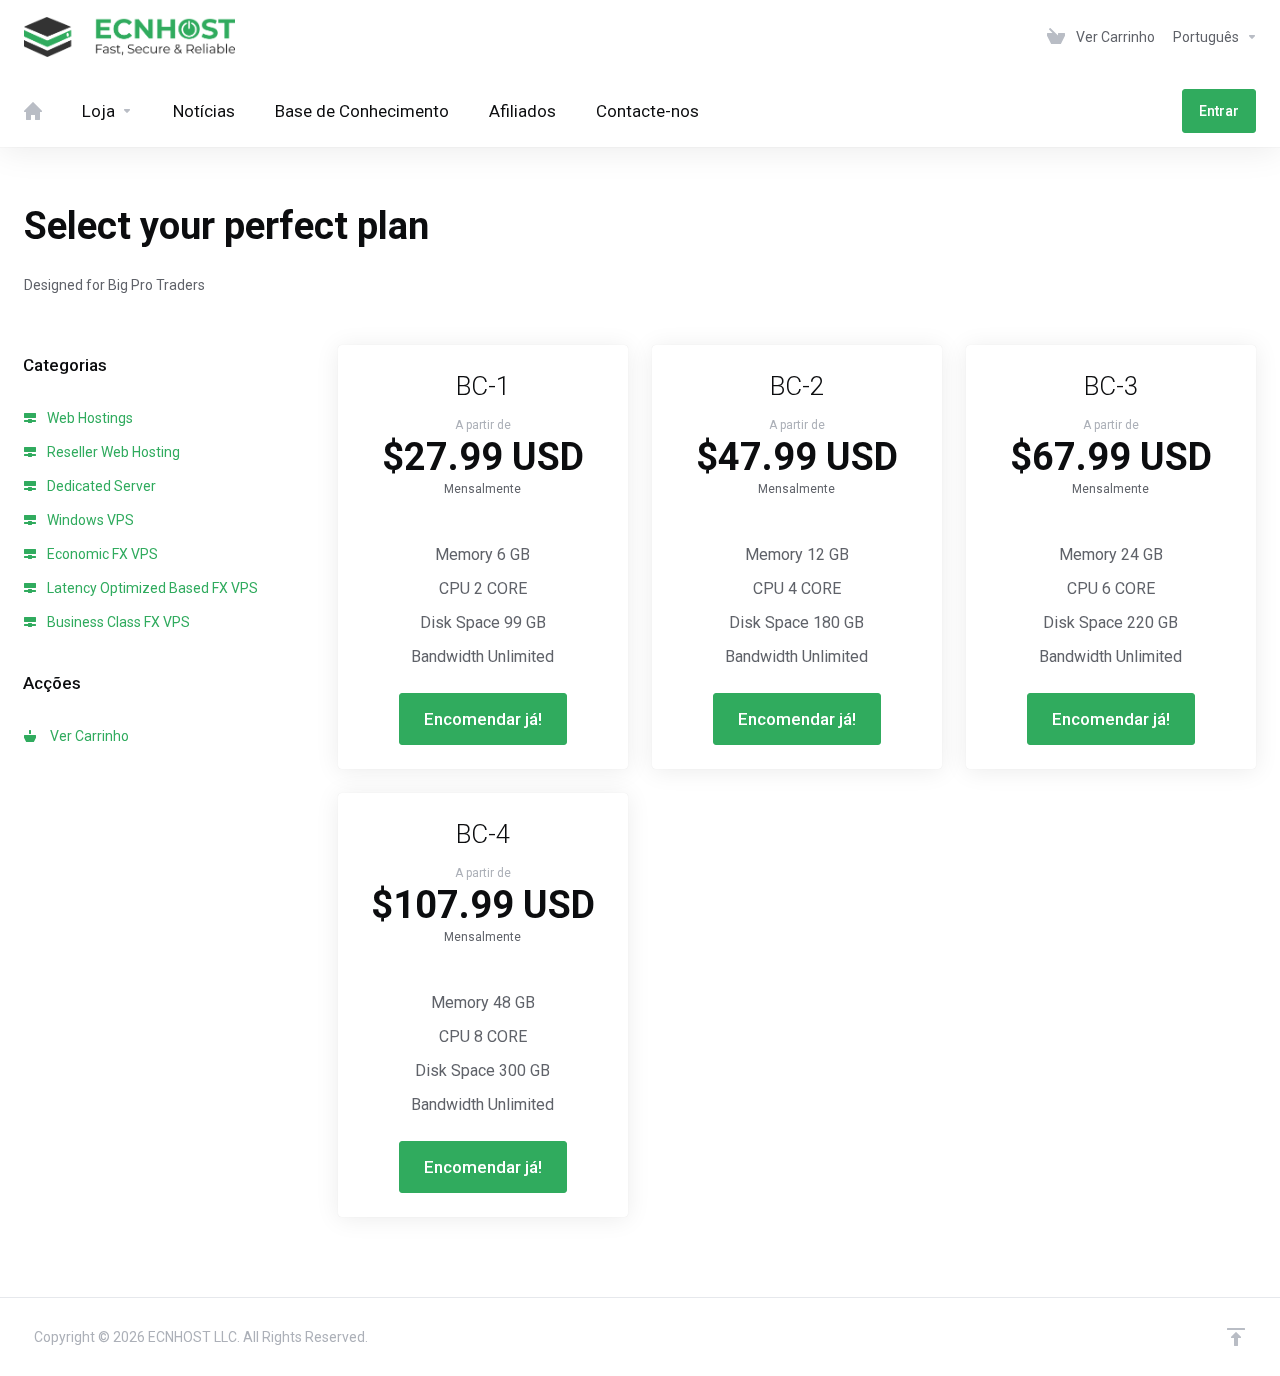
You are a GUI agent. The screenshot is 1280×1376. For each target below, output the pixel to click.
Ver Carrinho (86, 736)
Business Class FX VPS (117, 622)
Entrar (1219, 111)
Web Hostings (88, 418)
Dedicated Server (100, 486)
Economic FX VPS (101, 554)
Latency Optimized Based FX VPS (151, 588)
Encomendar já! (483, 719)
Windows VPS (89, 520)
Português (1207, 37)
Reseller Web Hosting (112, 452)
